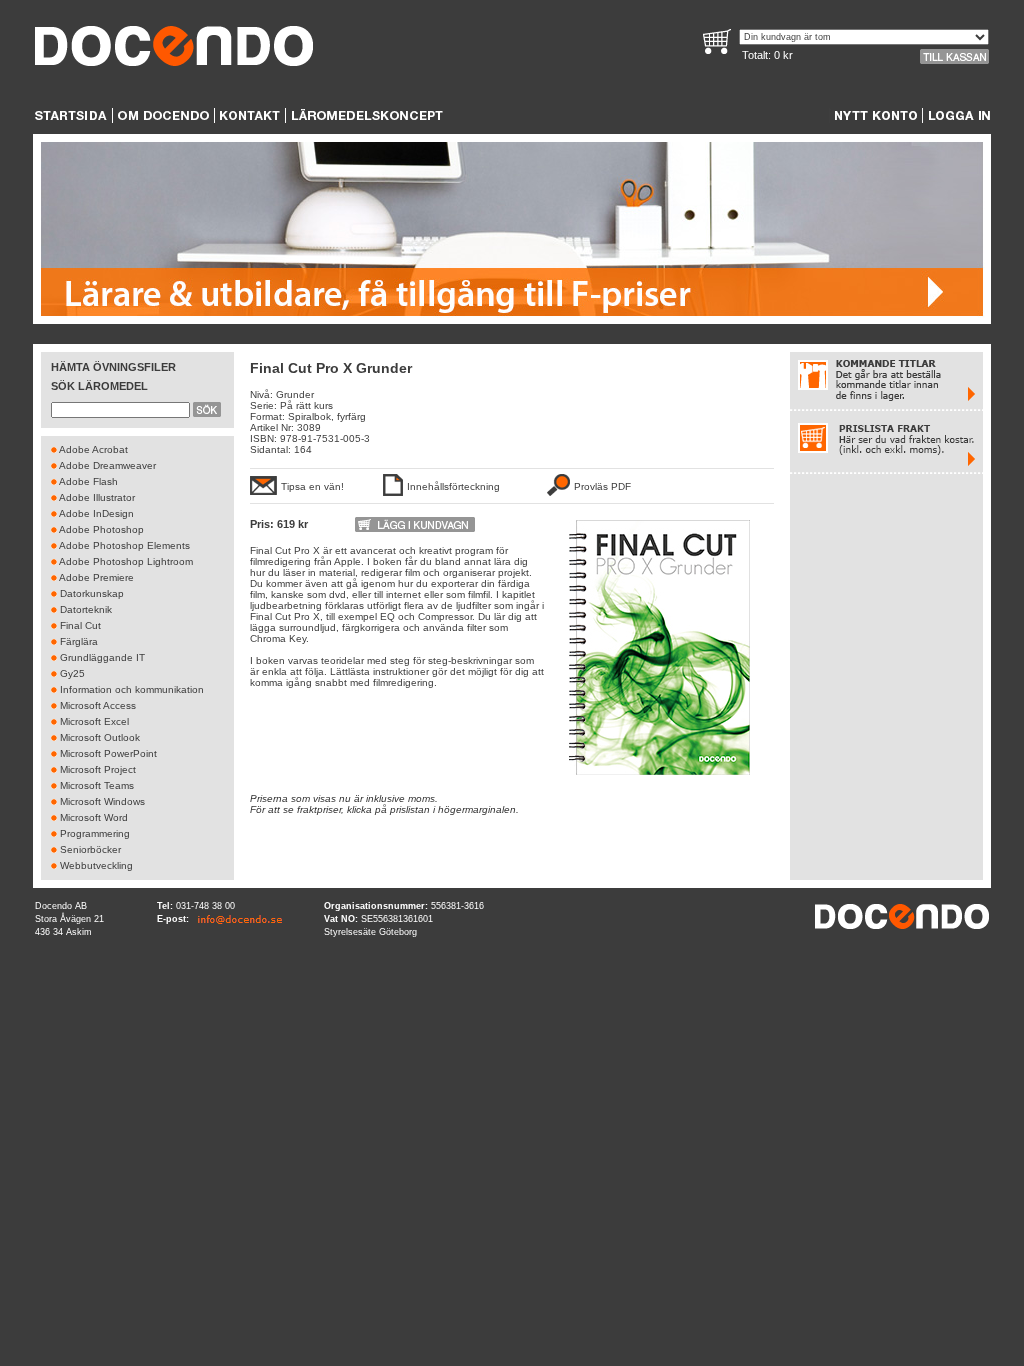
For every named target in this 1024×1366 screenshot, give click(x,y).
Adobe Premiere (96, 577)
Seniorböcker (90, 849)
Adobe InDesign (96, 513)
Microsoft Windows (102, 801)
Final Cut (80, 625)
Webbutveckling (96, 865)
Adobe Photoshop (101, 529)
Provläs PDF (602, 486)
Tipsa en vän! (312, 486)
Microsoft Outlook (100, 737)
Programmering (95, 833)
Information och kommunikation (132, 689)
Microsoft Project (98, 769)
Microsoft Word (94, 817)
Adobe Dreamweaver (107, 465)
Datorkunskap (92, 593)
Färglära (79, 641)
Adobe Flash (88, 481)
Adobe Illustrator (97, 497)
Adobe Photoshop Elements (124, 545)
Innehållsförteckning (453, 486)
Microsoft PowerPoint (108, 753)
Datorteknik (86, 609)
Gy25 (72, 673)
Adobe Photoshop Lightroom (126, 561)
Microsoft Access (98, 705)
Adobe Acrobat (93, 449)
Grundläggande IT (102, 657)
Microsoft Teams (97, 785)
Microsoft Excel (94, 721)
